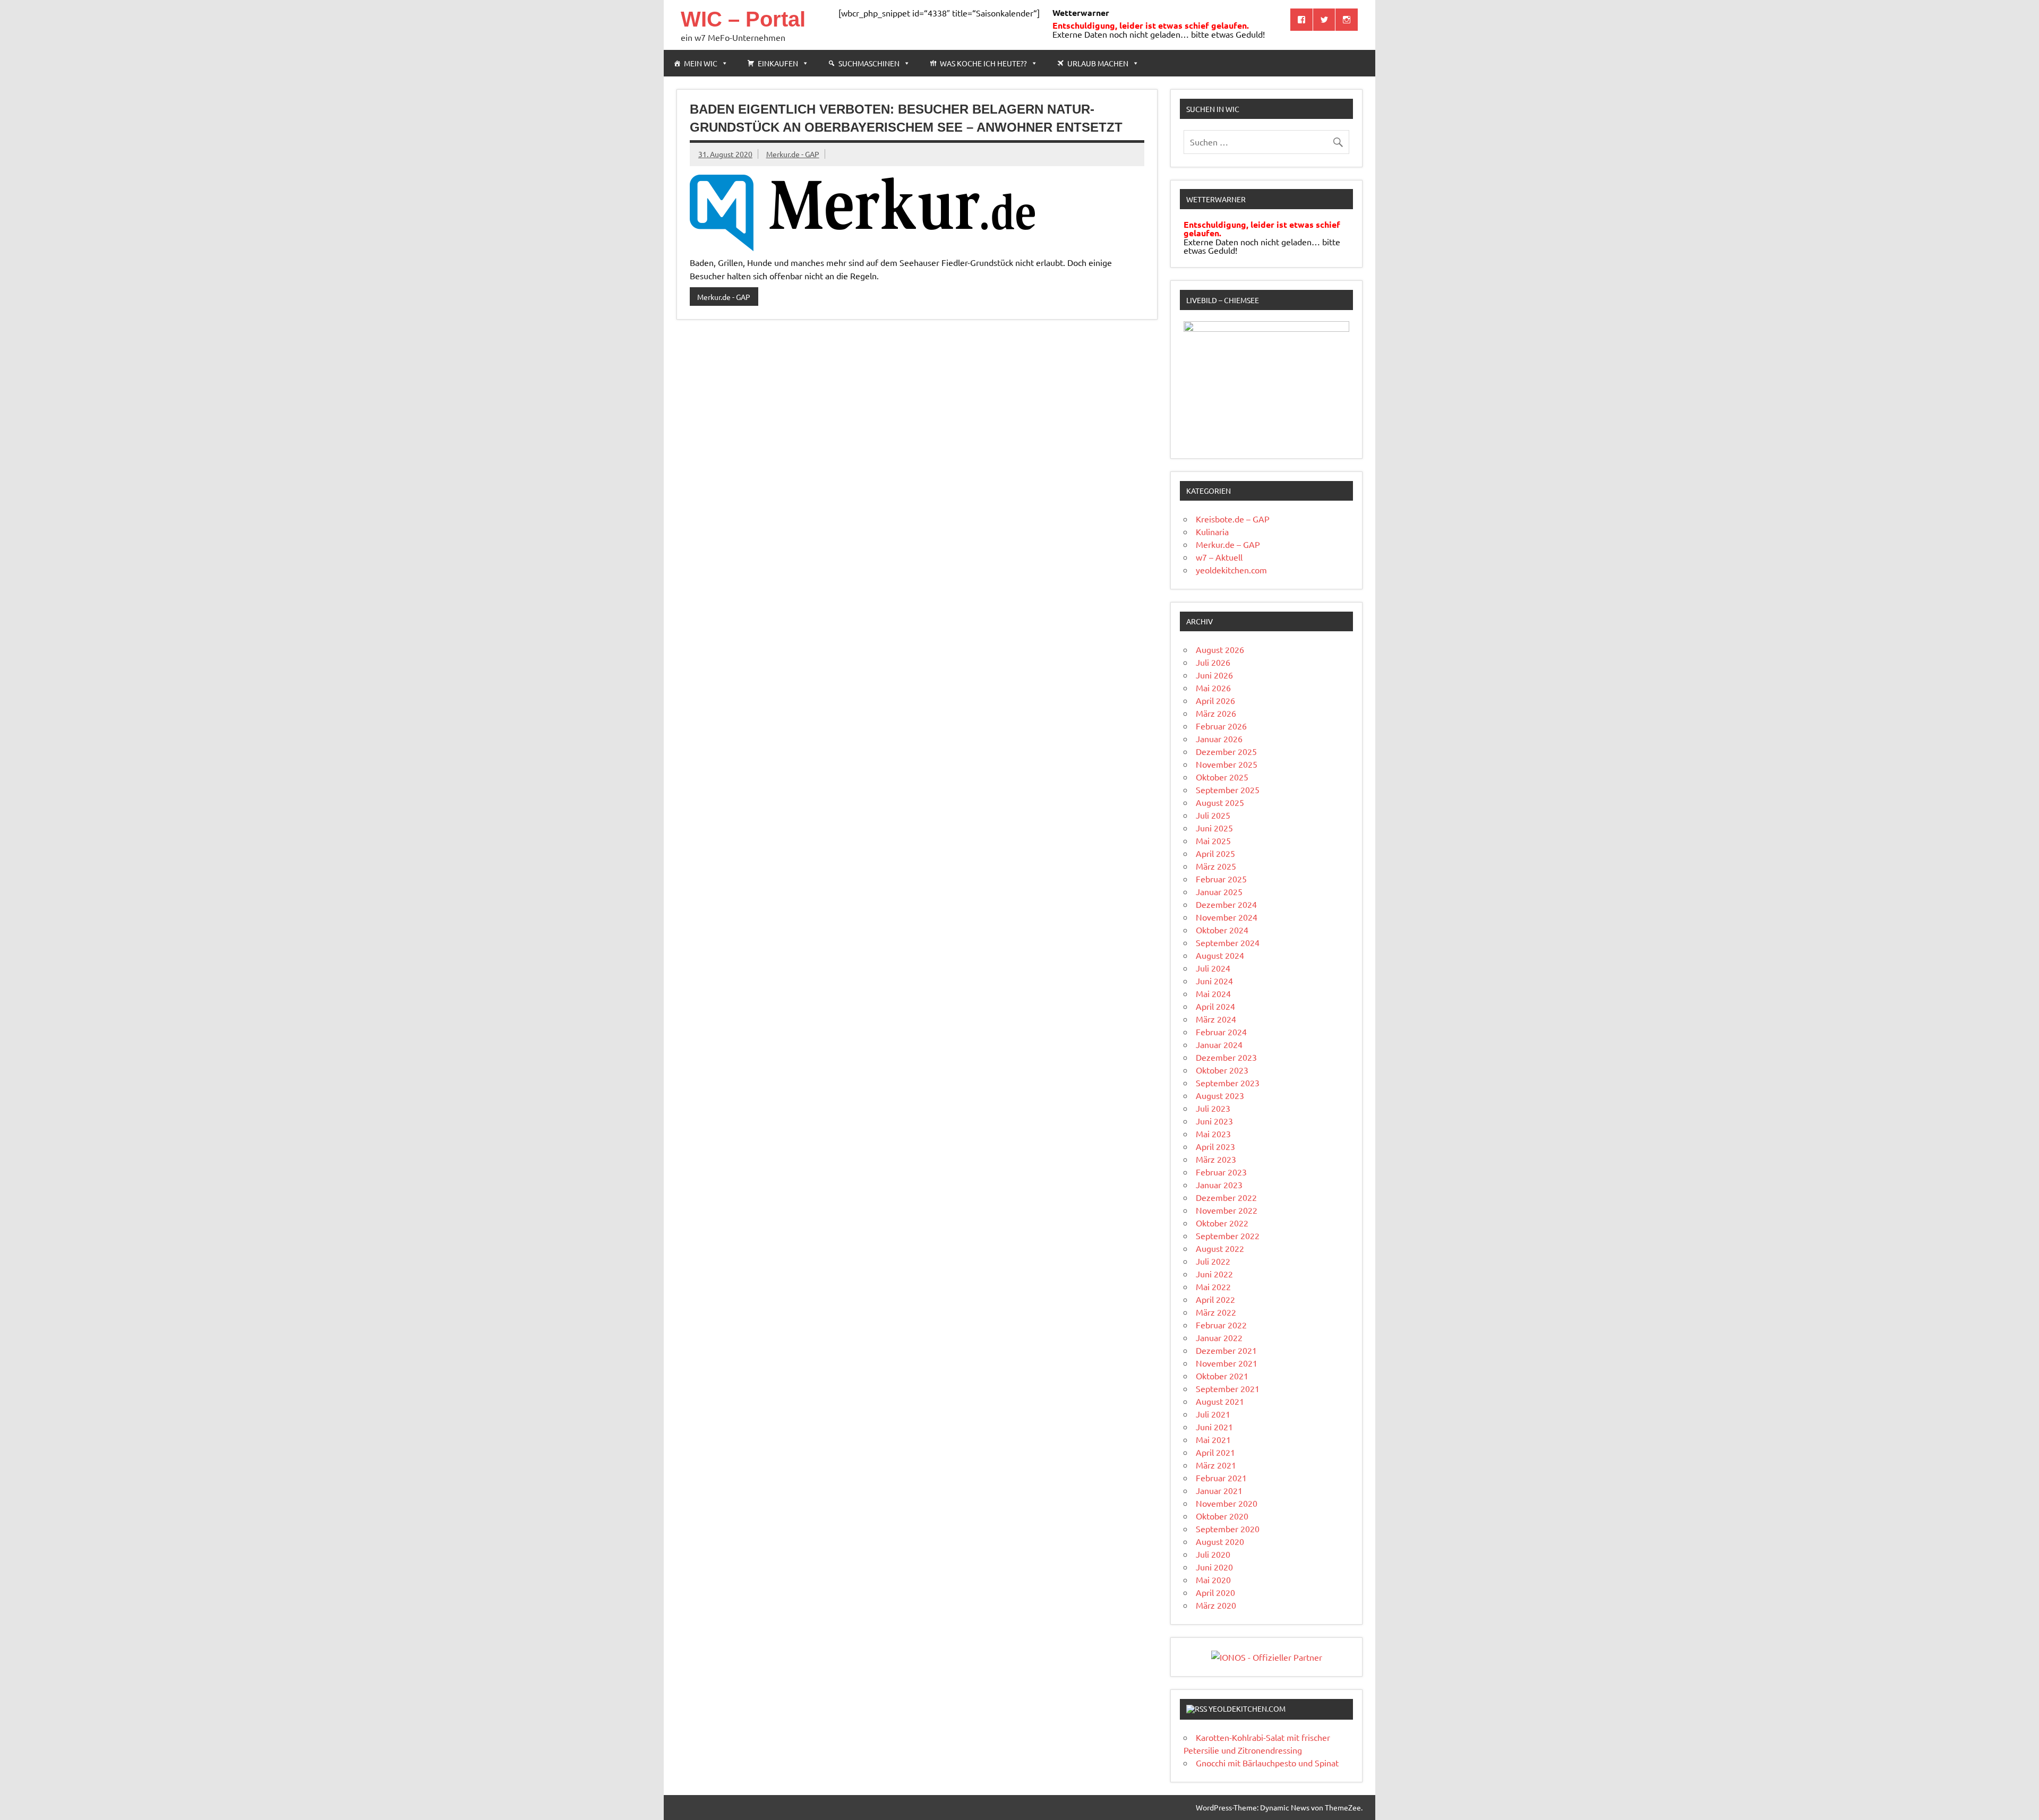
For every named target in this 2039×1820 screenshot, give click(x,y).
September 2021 (1228, 1388)
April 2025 (1215, 853)
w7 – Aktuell (1219, 557)
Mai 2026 (1213, 688)
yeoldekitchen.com (1231, 570)
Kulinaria (1212, 531)
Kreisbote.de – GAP (1233, 519)
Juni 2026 (1214, 675)
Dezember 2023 (1226, 1057)
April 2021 (1215, 1452)
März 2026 (1216, 713)
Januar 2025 (1219, 891)
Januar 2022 (1219, 1337)
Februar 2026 (1221, 726)
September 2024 (1228, 942)
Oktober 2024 (1222, 930)
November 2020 (1227, 1503)
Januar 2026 (1219, 739)
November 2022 (1227, 1210)
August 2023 (1220, 1095)
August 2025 (1220, 802)
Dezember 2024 (1226, 904)
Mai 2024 (1213, 993)
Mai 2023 (1213, 1134)
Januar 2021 (1219, 1490)
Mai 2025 (1213, 840)
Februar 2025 (1221, 879)
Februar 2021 (1221, 1478)
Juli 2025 (1213, 815)
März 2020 (1216, 1605)
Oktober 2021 (1222, 1376)
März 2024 (1216, 1019)
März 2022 (1216, 1312)
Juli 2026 (1213, 662)
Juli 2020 (1213, 1554)
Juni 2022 (1214, 1274)
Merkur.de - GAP (793, 154)
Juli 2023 (1213, 1108)
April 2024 (1215, 1006)
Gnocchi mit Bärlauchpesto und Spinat (1267, 1763)
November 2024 (1227, 917)
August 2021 (1220, 1401)
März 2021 (1216, 1465)
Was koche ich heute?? (983, 63)
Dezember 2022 (1226, 1197)
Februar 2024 (1221, 1032)
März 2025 (1216, 866)
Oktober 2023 (1222, 1070)
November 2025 (1227, 764)
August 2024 (1220, 955)
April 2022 (1215, 1299)
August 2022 (1220, 1248)
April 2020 (1215, 1592)
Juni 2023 (1214, 1121)
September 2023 (1228, 1083)
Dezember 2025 (1226, 751)
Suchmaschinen (869, 63)
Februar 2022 (1221, 1325)
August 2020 (1220, 1541)
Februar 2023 (1221, 1172)
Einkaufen (778, 63)
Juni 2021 (1214, 1427)
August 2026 (1220, 649)
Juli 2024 (1213, 968)
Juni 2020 (1214, 1567)
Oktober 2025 (1222, 777)
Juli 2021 (1213, 1414)
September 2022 (1228, 1235)
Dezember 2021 (1226, 1350)
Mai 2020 (1213, 1579)
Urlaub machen (1098, 63)
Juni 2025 (1214, 828)
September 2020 (1228, 1529)
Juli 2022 (1213, 1261)
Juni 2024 (1214, 981)
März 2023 (1216, 1159)
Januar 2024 (1219, 1044)
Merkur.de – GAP (1228, 544)
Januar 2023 (1219, 1184)
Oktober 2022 (1222, 1223)
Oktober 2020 (1222, 1516)
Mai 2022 (1213, 1286)
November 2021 (1227, 1363)
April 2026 (1215, 700)
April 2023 (1215, 1146)
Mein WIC (701, 63)
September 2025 (1228, 789)
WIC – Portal (743, 19)
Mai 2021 (1213, 1439)
